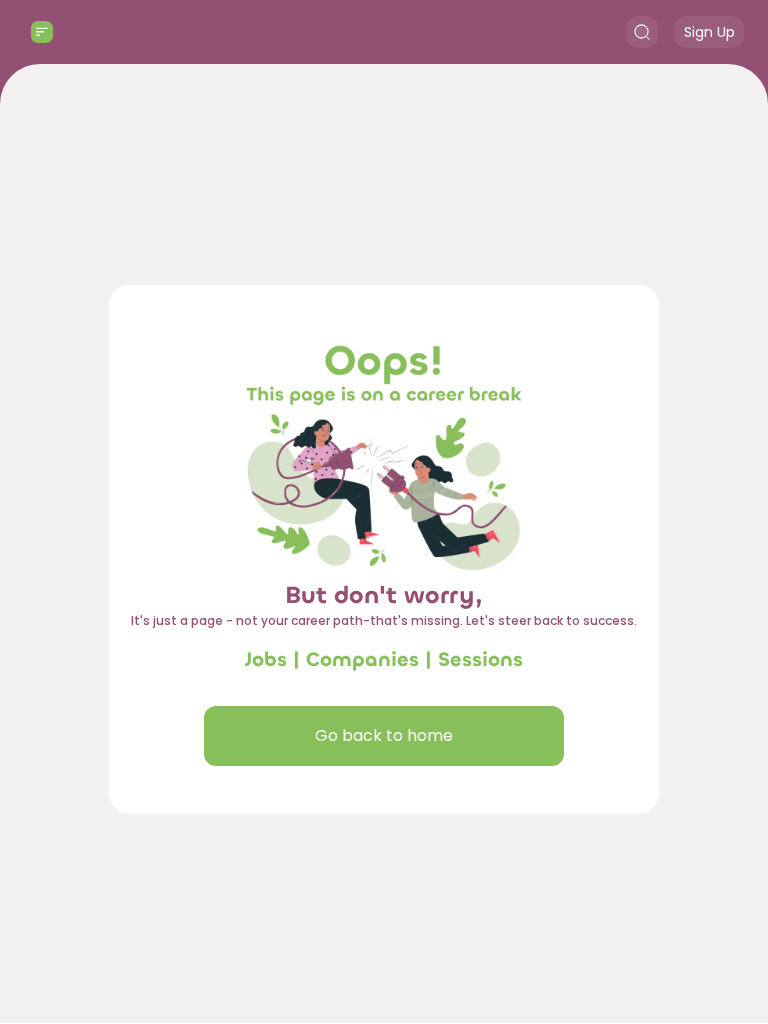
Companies (362, 659)
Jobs (266, 659)
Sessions (480, 659)
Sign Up (709, 32)
